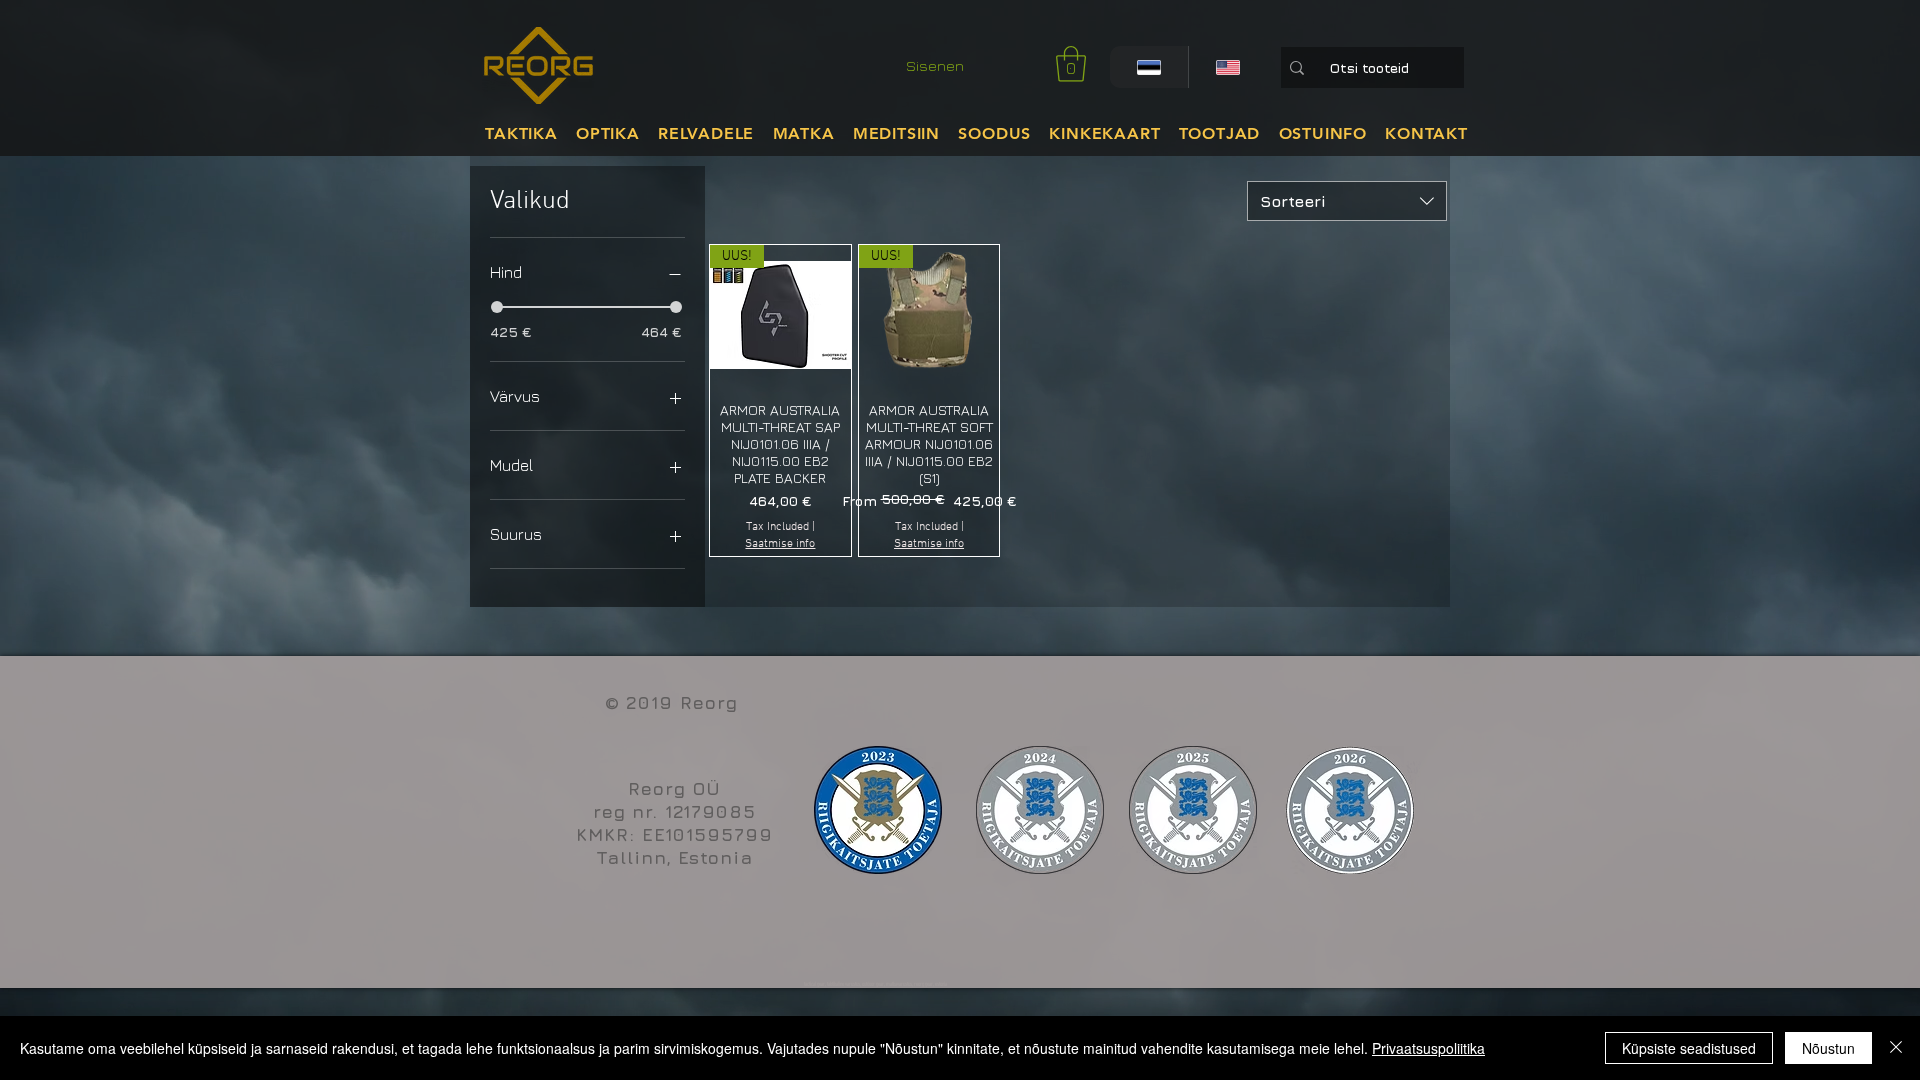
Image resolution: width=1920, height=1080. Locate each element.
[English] (1227, 67)
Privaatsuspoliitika (1428, 1048)
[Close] (1896, 1048)
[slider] (497, 307)
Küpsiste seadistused (1689, 1048)
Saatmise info (780, 544)
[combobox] (1347, 201)
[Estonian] (1149, 67)
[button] (1071, 64)
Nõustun (1828, 1048)
